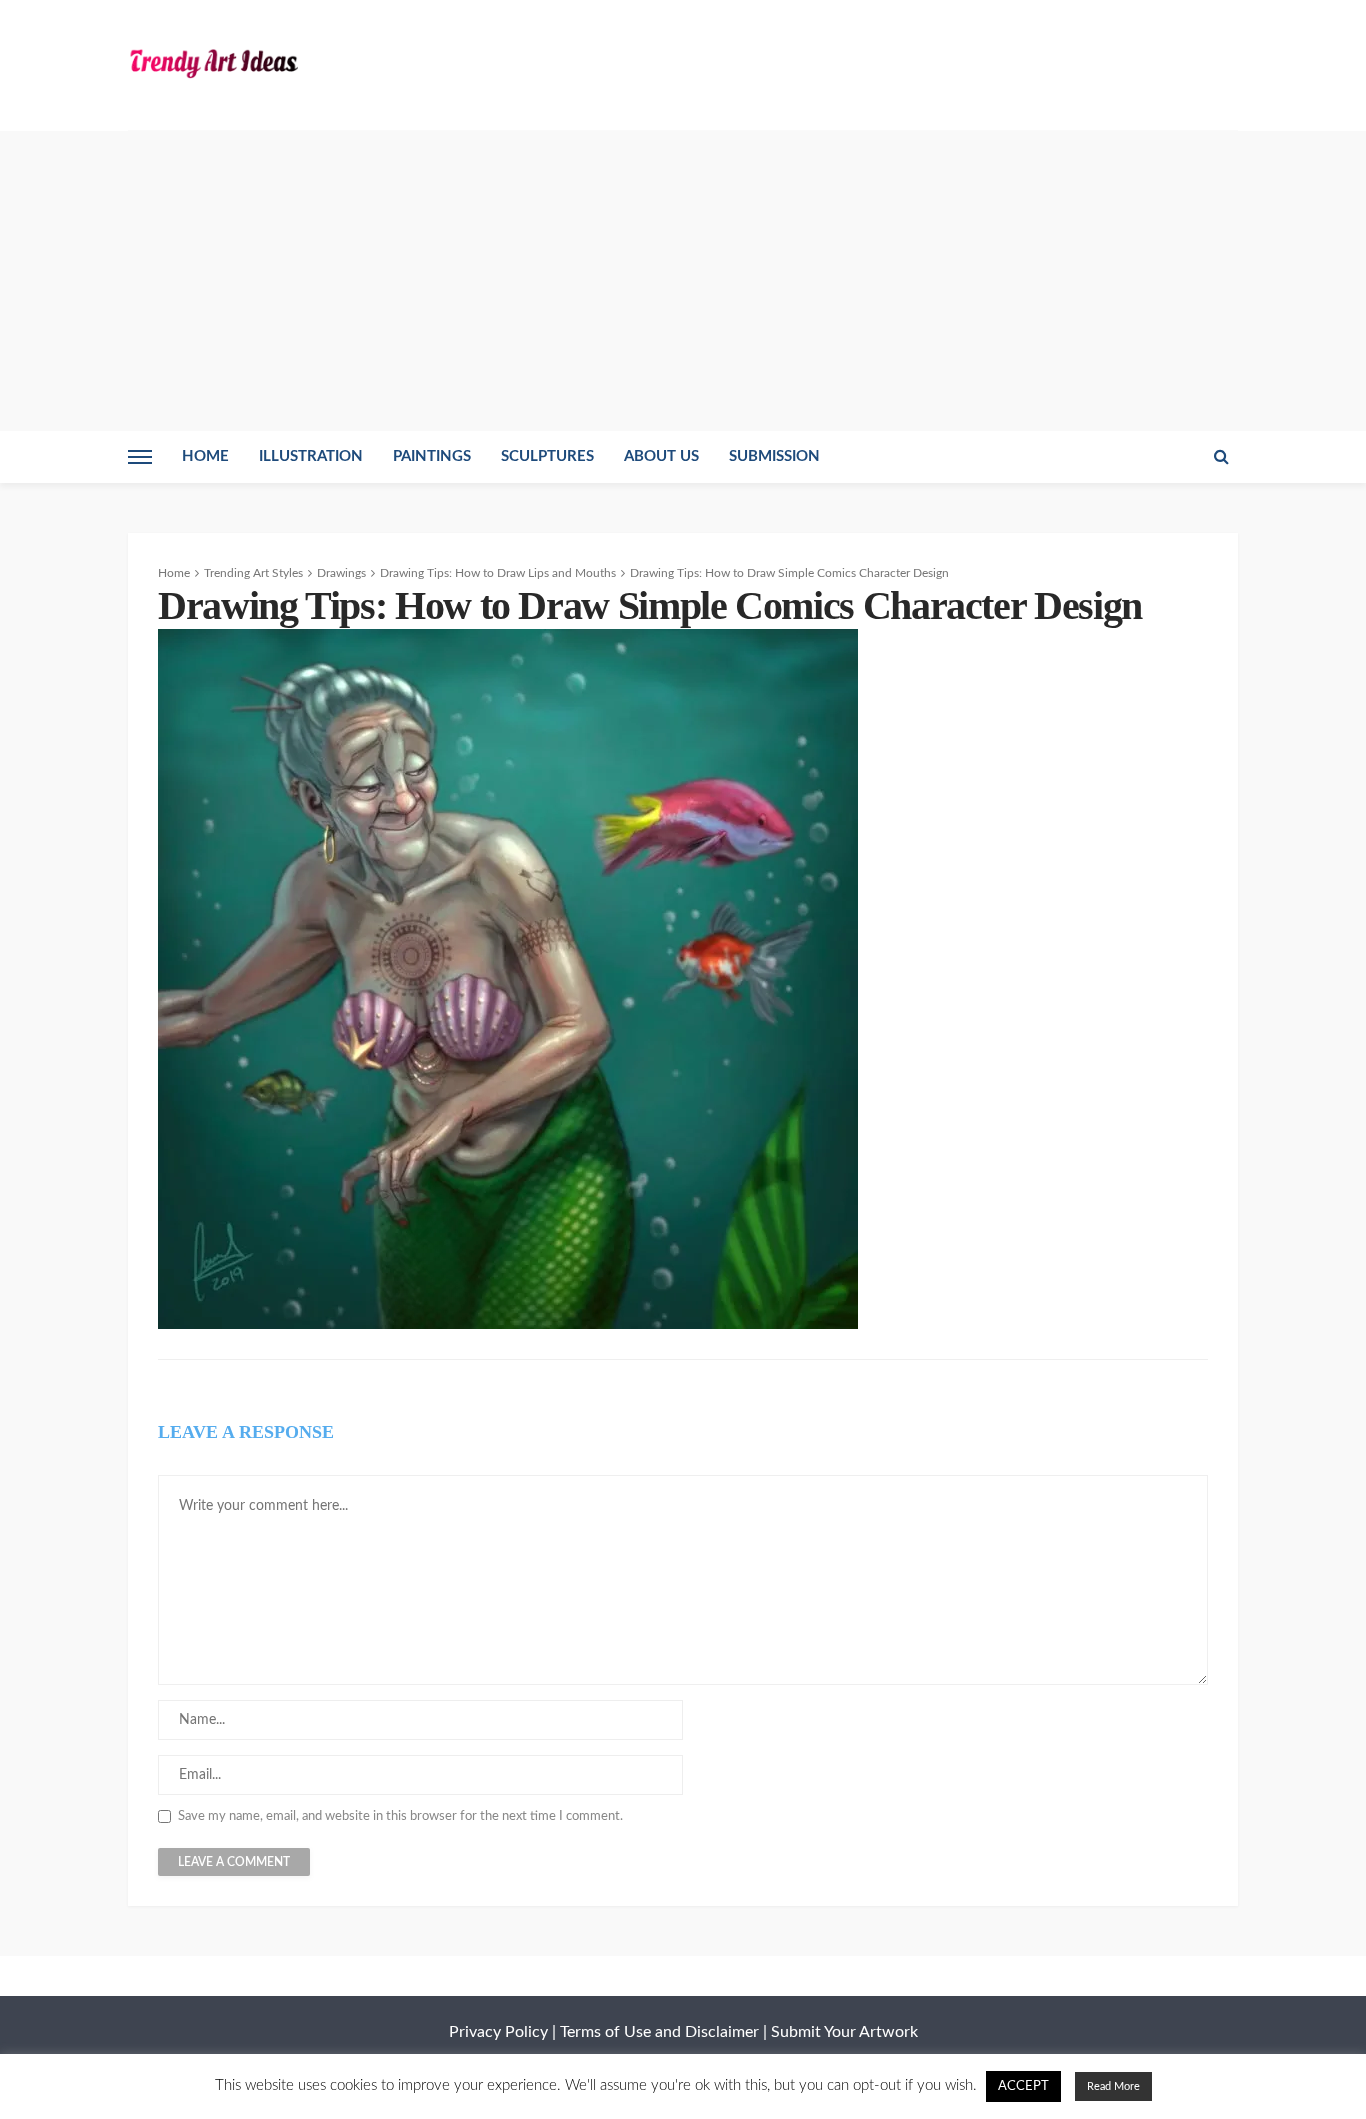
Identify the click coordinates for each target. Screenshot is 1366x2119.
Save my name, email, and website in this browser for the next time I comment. (400, 1816)
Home (205, 456)
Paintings (432, 456)
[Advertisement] (683, 281)
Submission (774, 456)
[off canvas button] (140, 457)
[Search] (1221, 457)
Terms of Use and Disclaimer (659, 2032)
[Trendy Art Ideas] (213, 62)
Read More (1113, 2086)
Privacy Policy (498, 2032)
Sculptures (547, 456)
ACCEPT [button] (1023, 2086)
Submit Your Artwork (844, 2032)
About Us (661, 456)
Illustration (311, 456)
